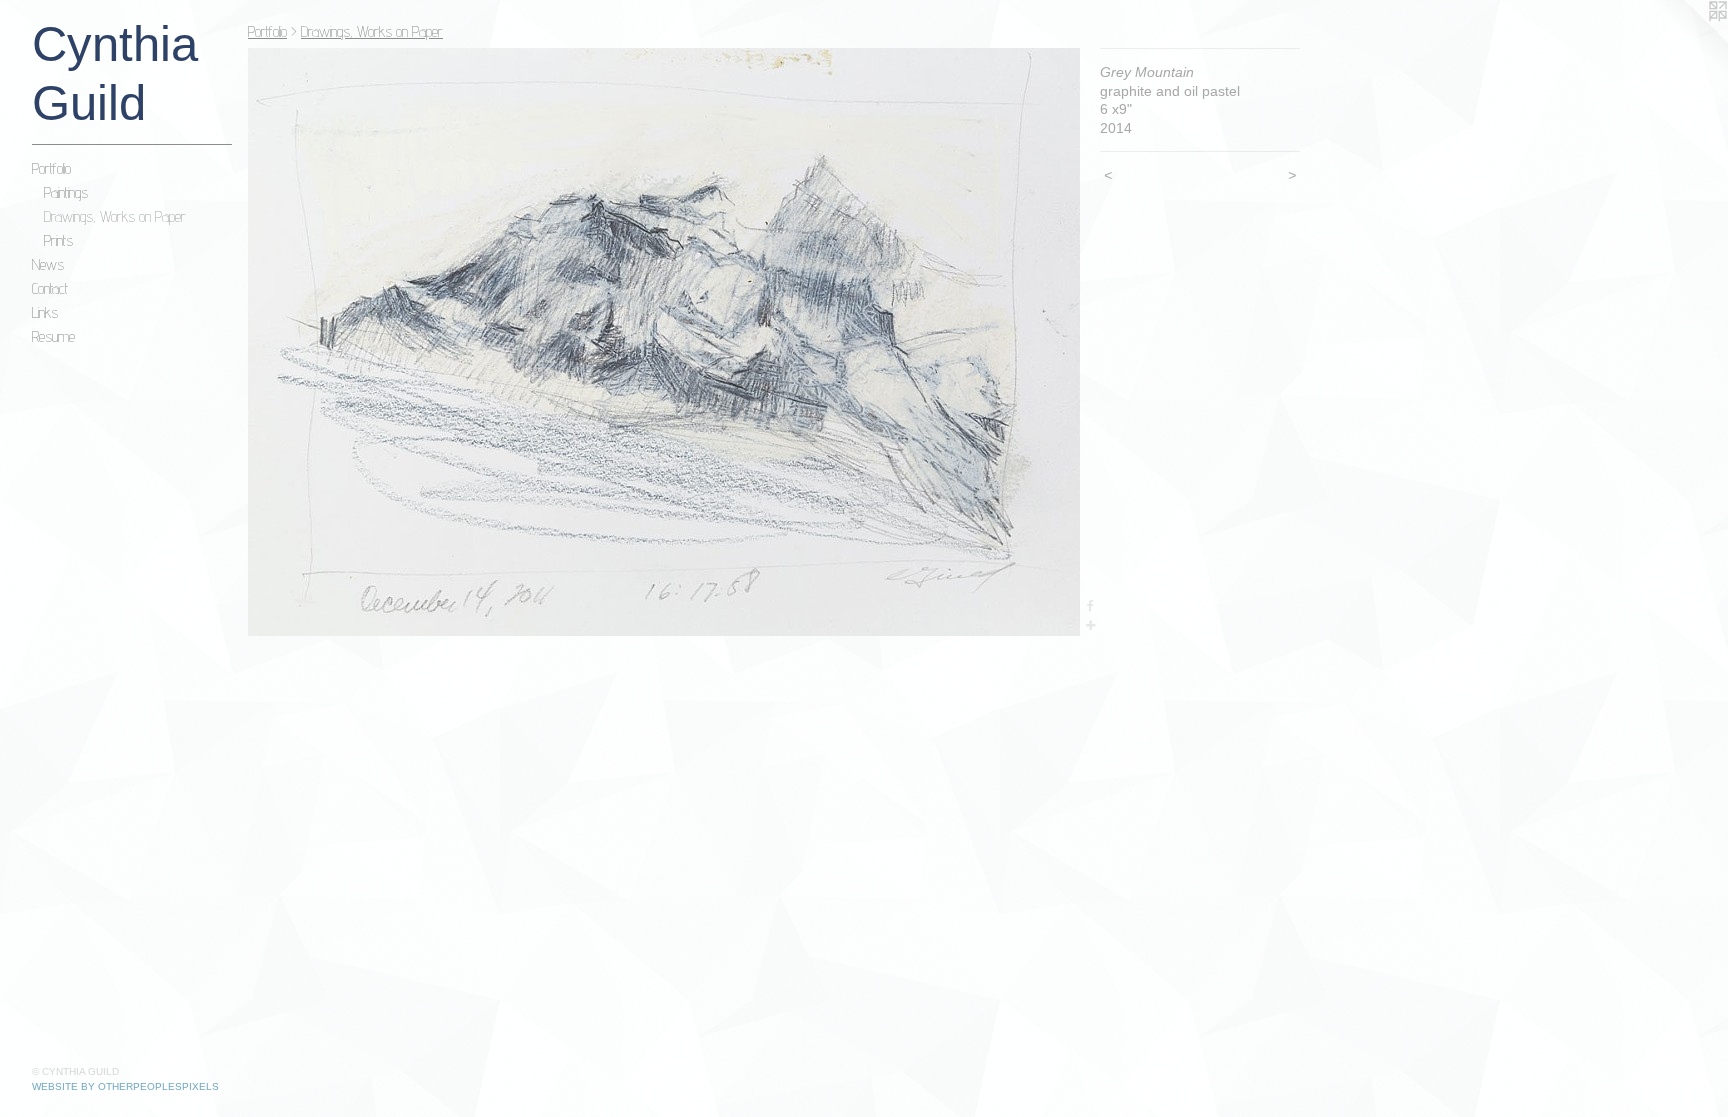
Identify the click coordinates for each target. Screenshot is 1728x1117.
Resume (53, 336)
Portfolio (51, 168)
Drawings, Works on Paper (115, 216)
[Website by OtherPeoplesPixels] (1688, 40)
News (48, 264)
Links (45, 312)
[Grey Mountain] (664, 342)
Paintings (66, 192)
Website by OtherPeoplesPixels (125, 1086)
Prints (58, 240)
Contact (50, 288)
